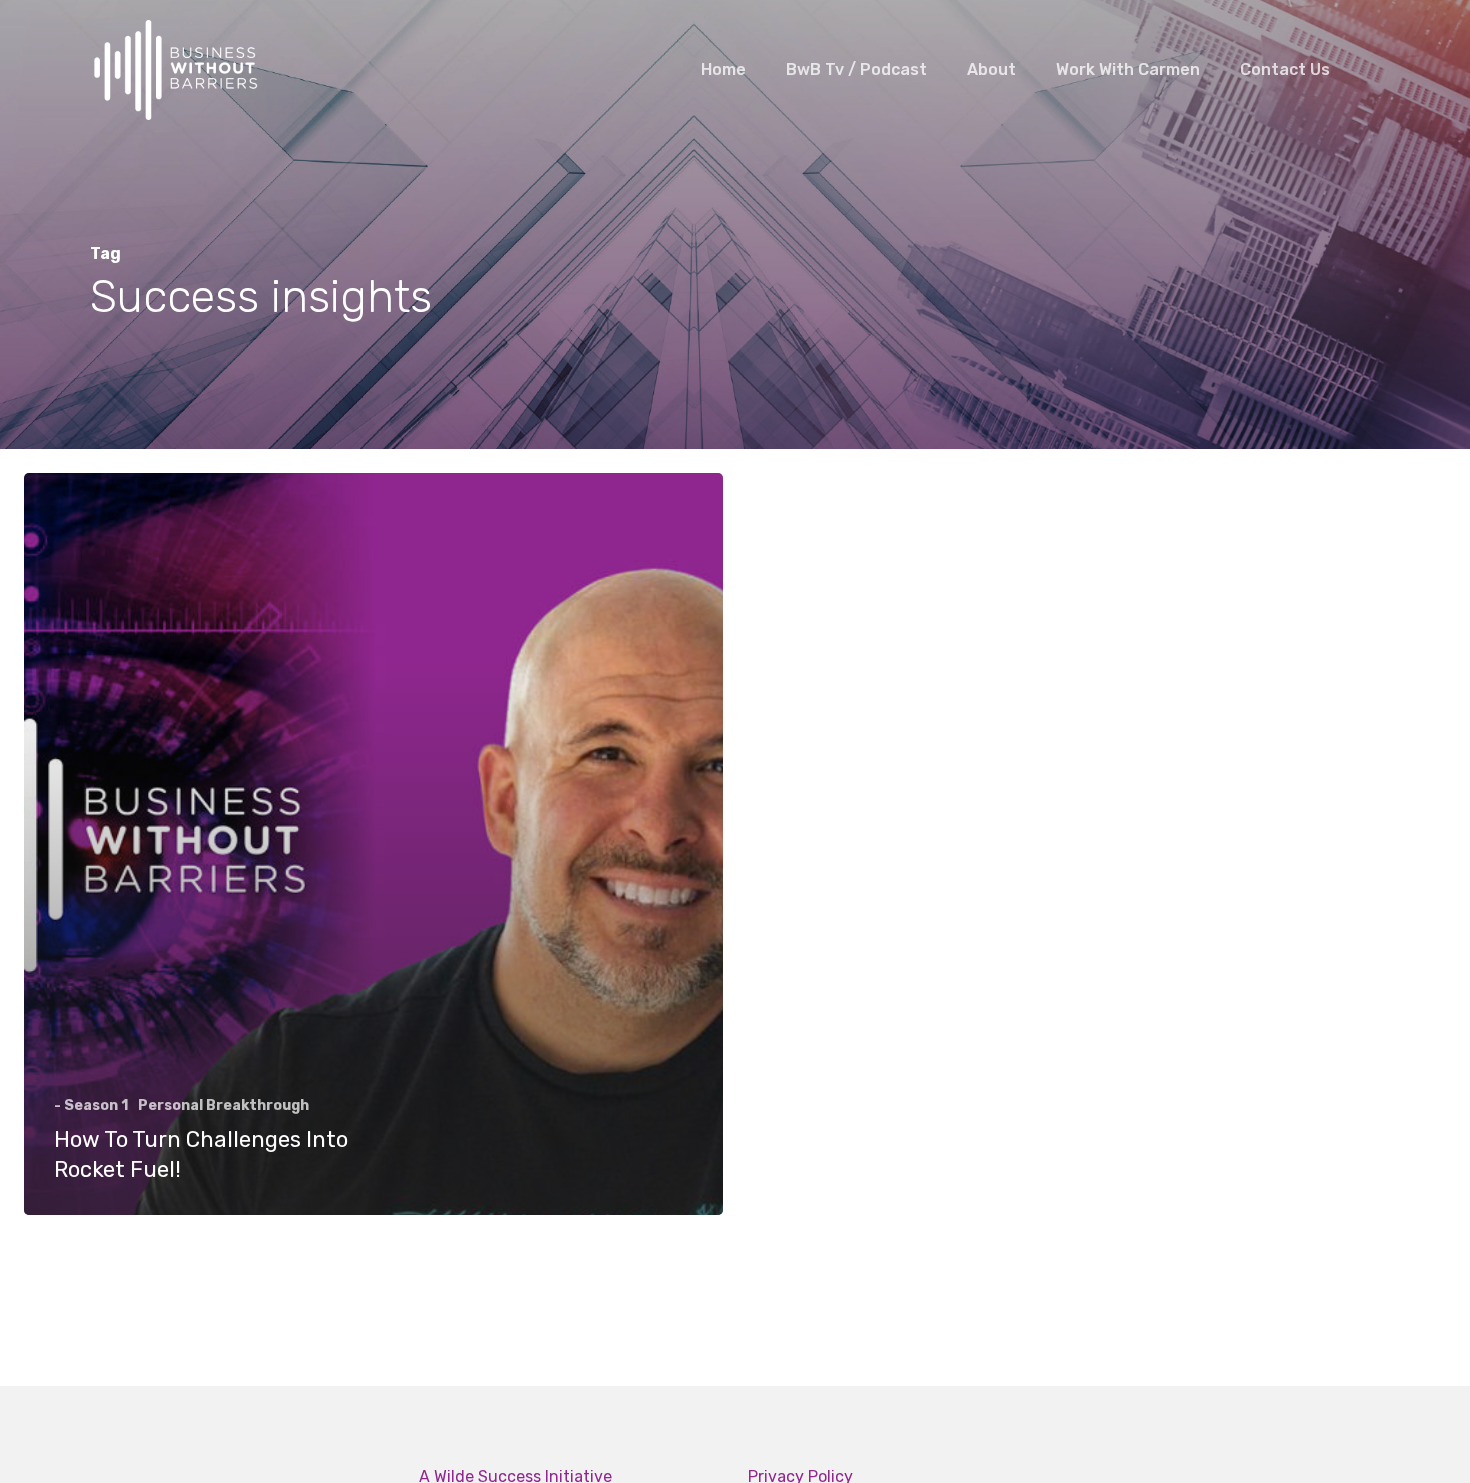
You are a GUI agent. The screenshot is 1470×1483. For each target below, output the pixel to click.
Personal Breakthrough (223, 1105)
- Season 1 (91, 1105)
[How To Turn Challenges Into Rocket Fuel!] (373, 844)
